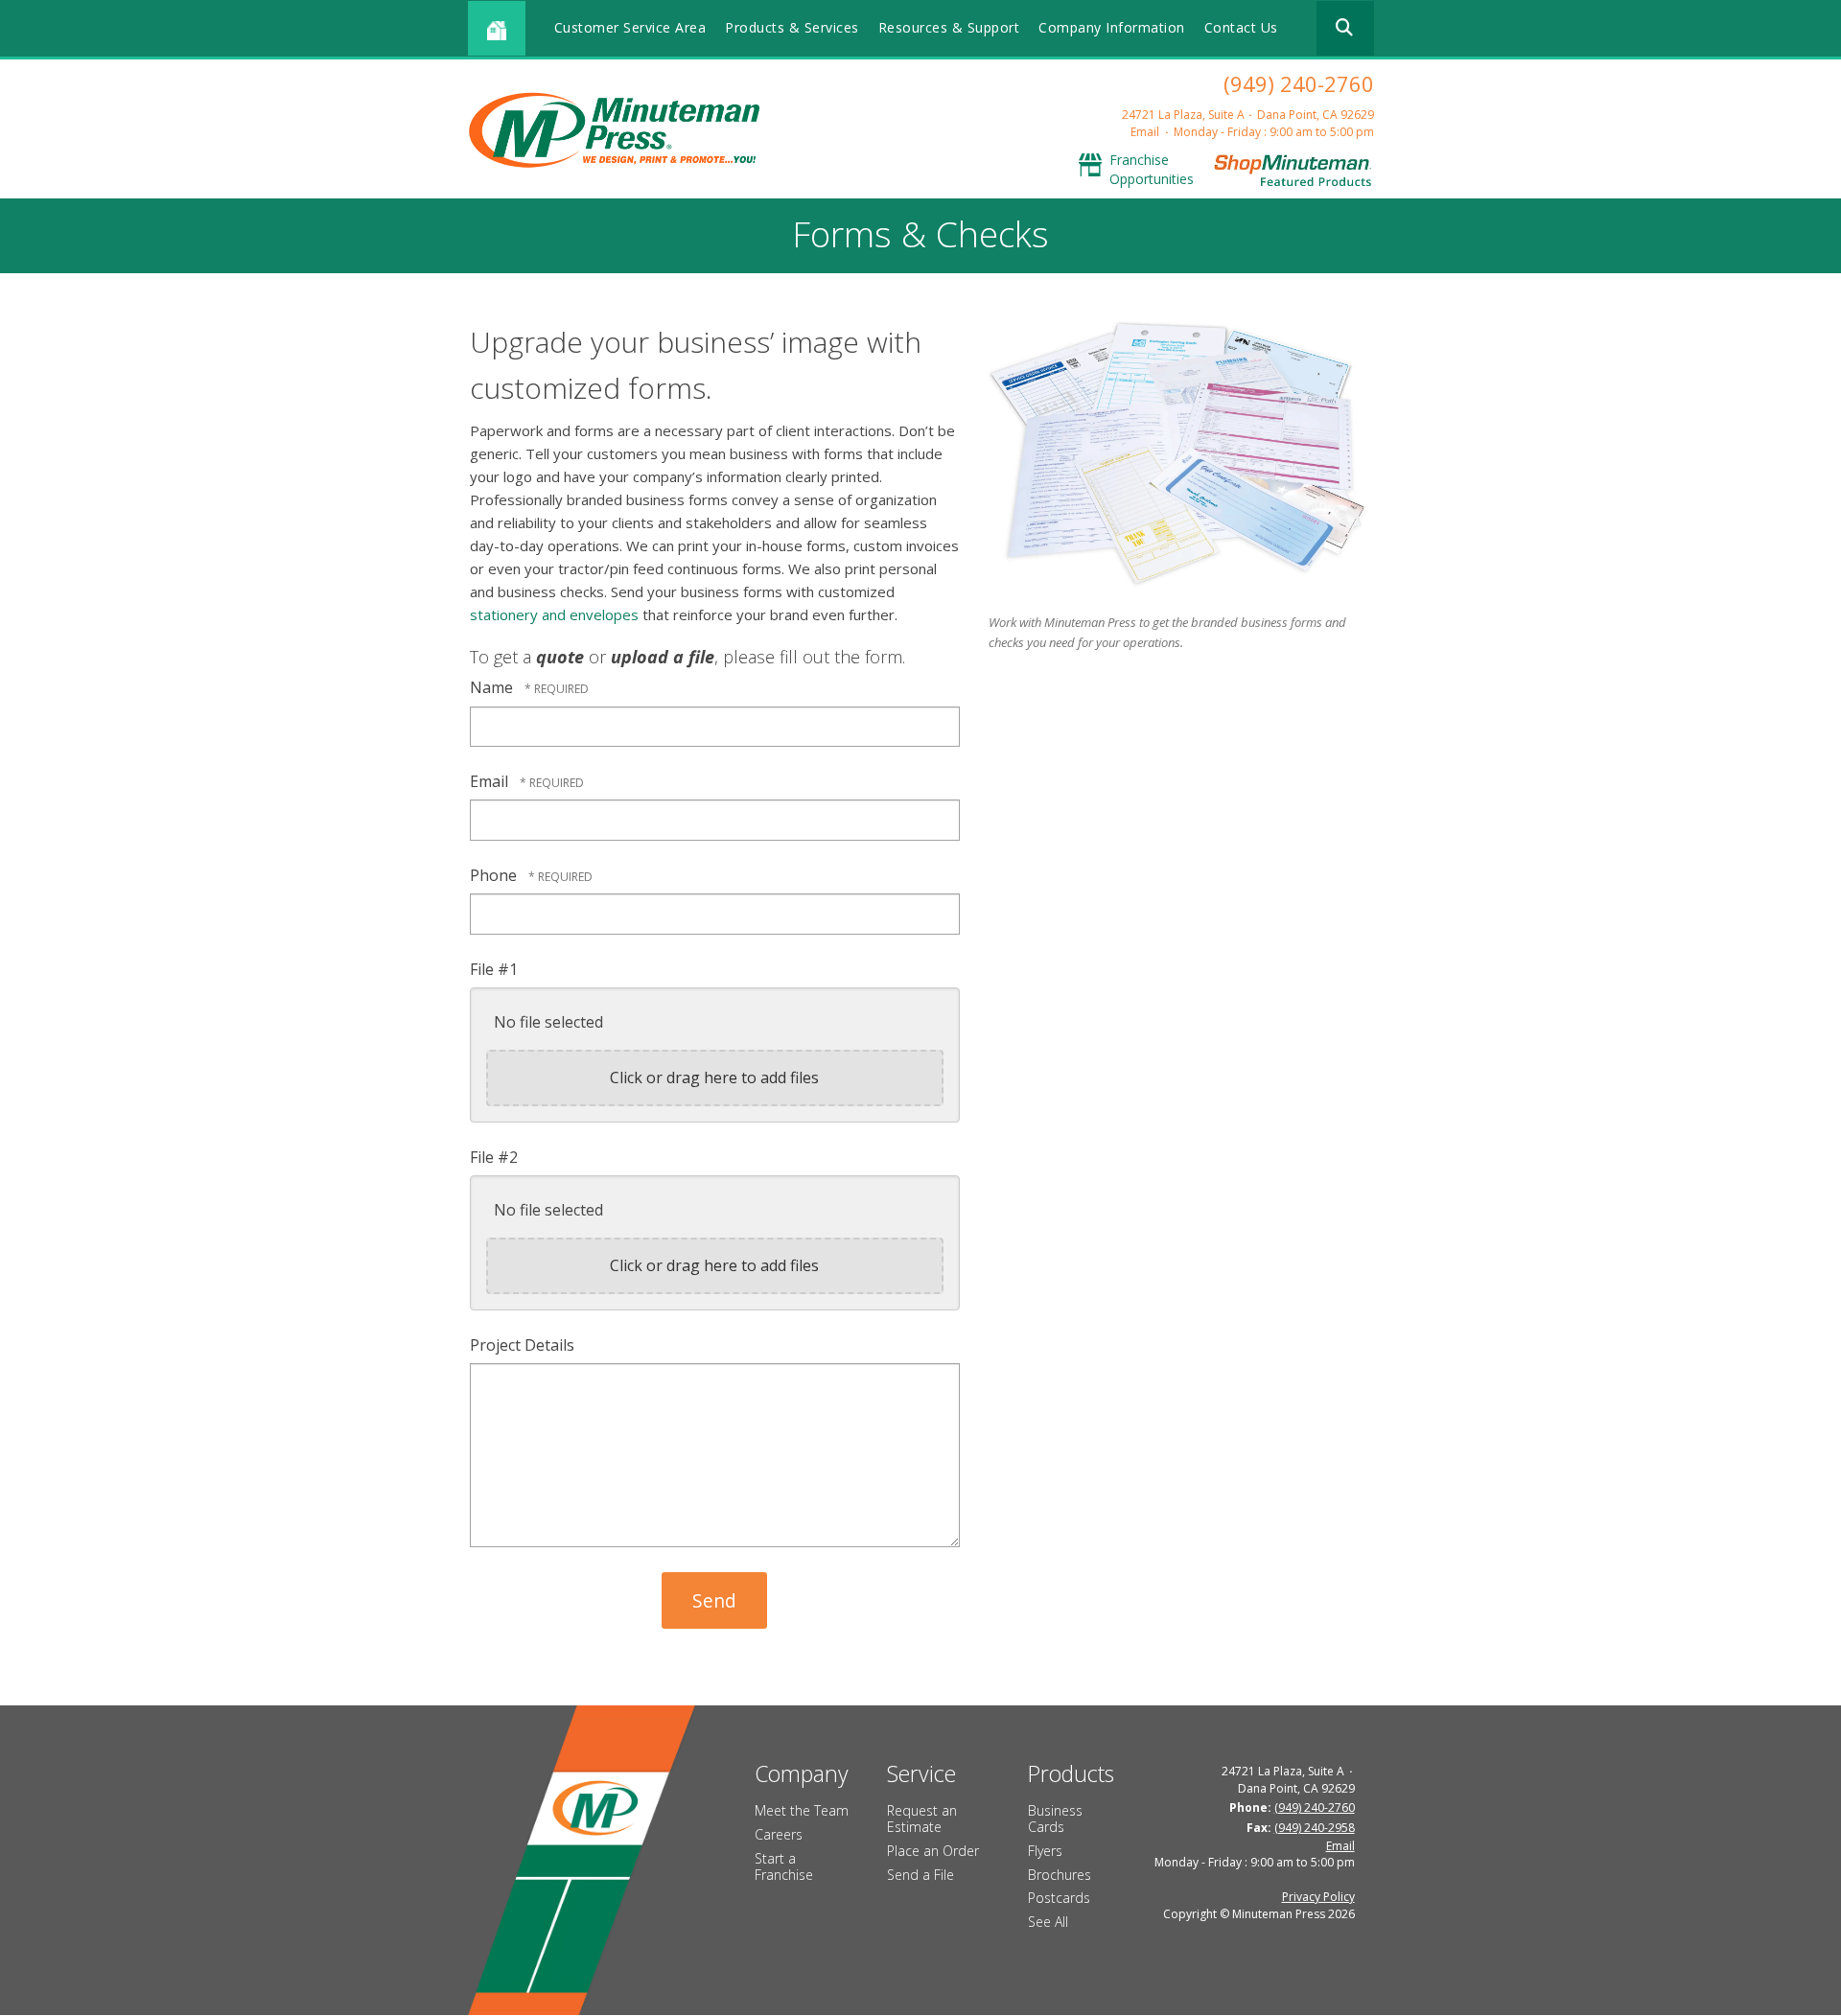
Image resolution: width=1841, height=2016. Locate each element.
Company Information (1112, 27)
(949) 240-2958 (1315, 1828)
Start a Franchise (784, 1866)
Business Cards (1055, 1819)
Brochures (1060, 1875)
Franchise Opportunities (1152, 169)
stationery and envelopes (554, 614)
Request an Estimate (922, 1819)
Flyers (1045, 1851)
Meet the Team (802, 1810)
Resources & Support (949, 27)
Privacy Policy (1318, 1897)
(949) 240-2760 (1299, 83)
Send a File (920, 1875)
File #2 (494, 1157)
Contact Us (1241, 27)
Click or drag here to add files (714, 1078)
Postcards (1059, 1898)
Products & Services (792, 27)
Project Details (522, 1345)
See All (1048, 1922)
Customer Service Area (630, 27)
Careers (779, 1834)
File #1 (494, 969)
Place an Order (933, 1851)
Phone (495, 875)
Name (493, 687)
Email (1145, 132)
